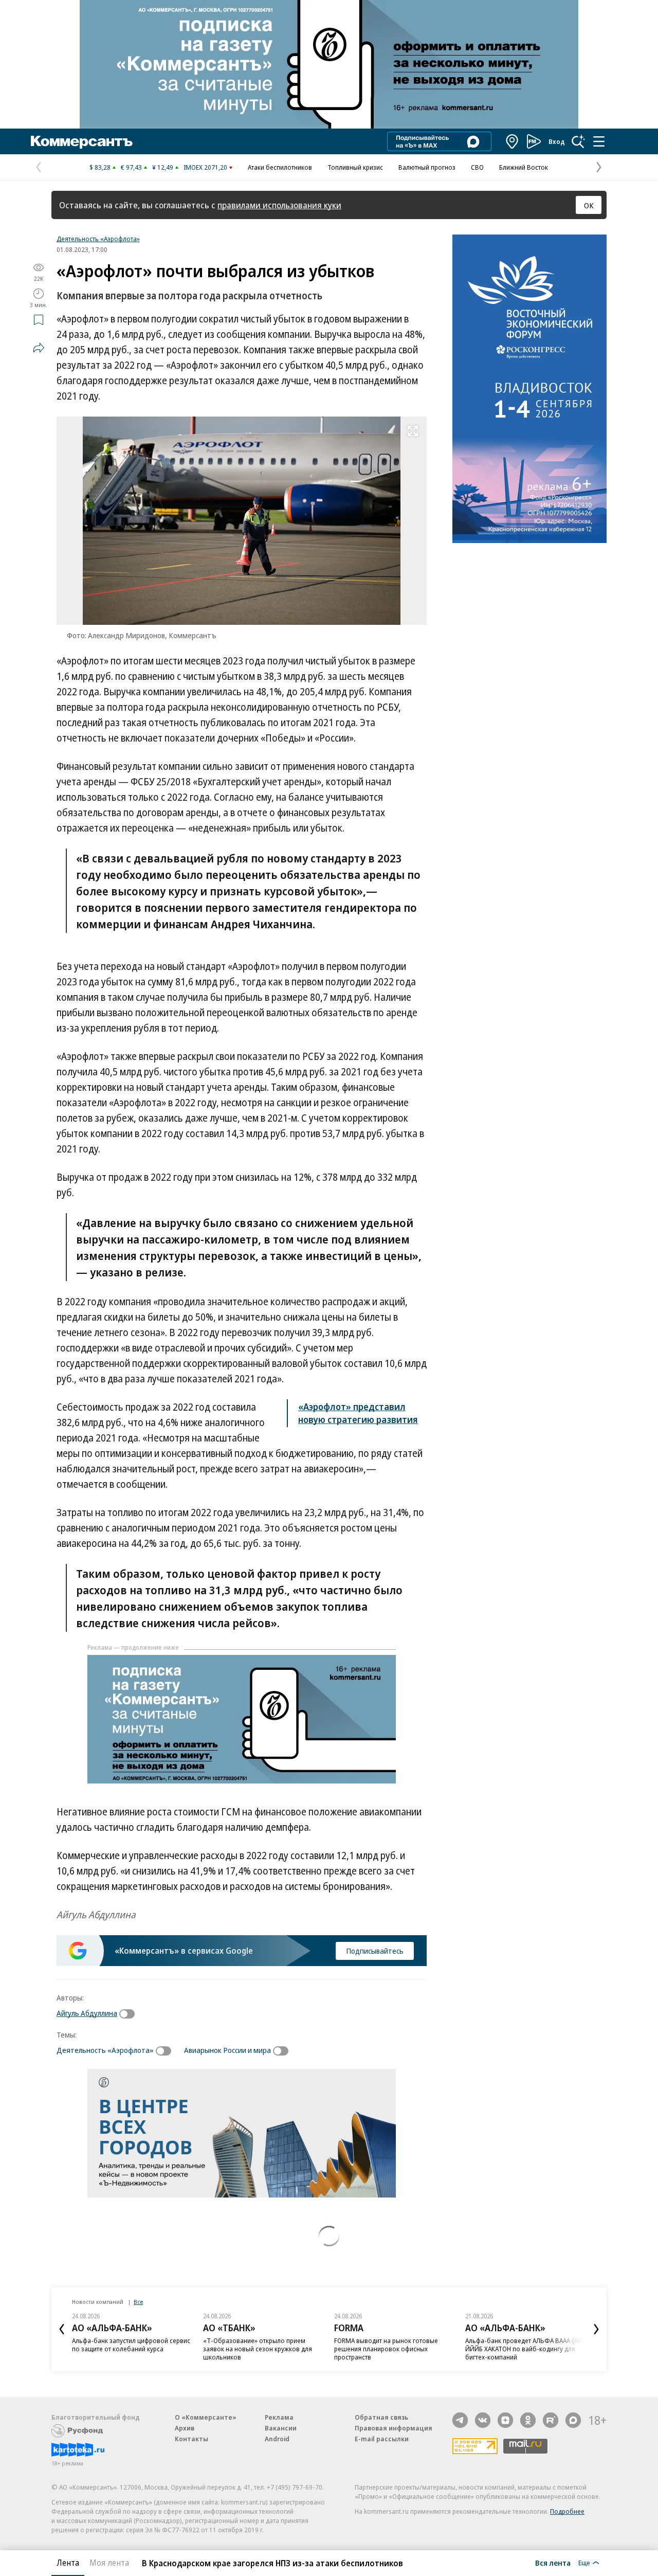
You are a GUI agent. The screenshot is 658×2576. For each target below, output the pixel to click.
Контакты (191, 2439)
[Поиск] (578, 141)
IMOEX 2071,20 (205, 167)
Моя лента (109, 2563)
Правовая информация (394, 2428)
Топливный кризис (355, 167)
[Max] (573, 2420)
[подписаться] (130, 2014)
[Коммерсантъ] (82, 141)
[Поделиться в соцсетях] (39, 348)
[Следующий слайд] (596, 2329)
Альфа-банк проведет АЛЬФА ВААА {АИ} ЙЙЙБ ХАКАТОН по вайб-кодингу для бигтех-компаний (525, 2349)
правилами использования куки (279, 205)
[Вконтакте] (483, 2420)
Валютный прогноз (427, 167)
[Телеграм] (460, 2420)
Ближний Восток (524, 167)
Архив (185, 2428)
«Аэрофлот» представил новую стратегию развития (358, 1413)
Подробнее (567, 2511)
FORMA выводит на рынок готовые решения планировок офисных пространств (386, 2349)
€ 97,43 (131, 167)
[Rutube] (551, 2420)
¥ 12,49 (163, 167)
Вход (557, 141)
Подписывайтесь (375, 1951)
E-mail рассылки (382, 2439)
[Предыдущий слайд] (62, 2329)
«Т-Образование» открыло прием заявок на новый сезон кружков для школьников (258, 2349)
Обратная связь (381, 2417)
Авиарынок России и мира (227, 2050)
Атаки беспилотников (280, 167)
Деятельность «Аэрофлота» (98, 239)
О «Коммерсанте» (206, 2417)
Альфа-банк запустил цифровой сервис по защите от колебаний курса (131, 2345)
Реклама (279, 2417)
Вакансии (281, 2428)
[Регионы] (513, 141)
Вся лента (553, 2563)
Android (277, 2439)
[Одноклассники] (528, 2420)
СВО (477, 167)
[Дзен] (505, 2420)
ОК (589, 205)
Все (138, 2302)
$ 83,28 (100, 167)
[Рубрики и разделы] (599, 141)
